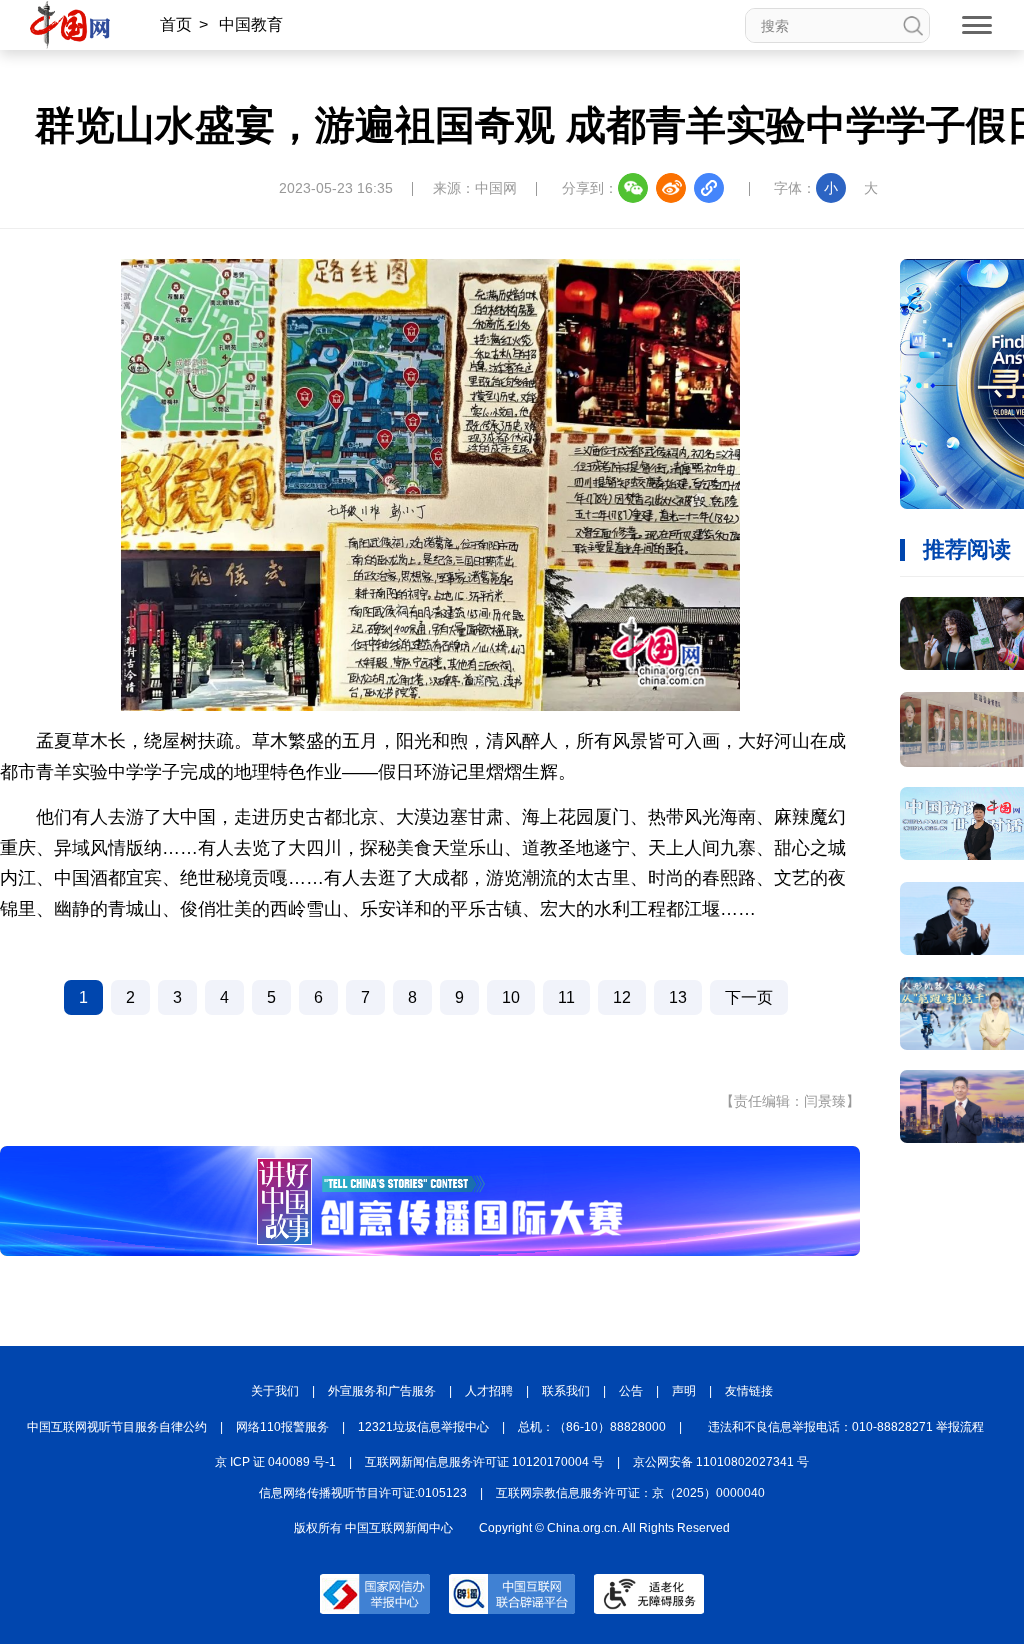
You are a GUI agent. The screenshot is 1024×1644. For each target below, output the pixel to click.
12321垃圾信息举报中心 (423, 1427)
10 (511, 997)
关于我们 (275, 1391)
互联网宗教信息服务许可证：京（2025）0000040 (630, 1493)
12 (622, 997)
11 (566, 997)
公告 (631, 1391)
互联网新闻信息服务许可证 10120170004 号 (484, 1462)
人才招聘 (489, 1391)
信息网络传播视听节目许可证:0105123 (363, 1493)
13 (678, 997)
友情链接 (749, 1391)
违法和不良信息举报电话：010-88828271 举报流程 (846, 1427)
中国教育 (251, 24)
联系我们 (566, 1391)
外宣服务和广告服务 (382, 1391)
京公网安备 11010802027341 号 (721, 1462)
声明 (684, 1391)
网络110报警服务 (282, 1427)
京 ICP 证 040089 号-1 (275, 1462)
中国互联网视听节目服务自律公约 (117, 1427)
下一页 (749, 997)
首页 (176, 24)
